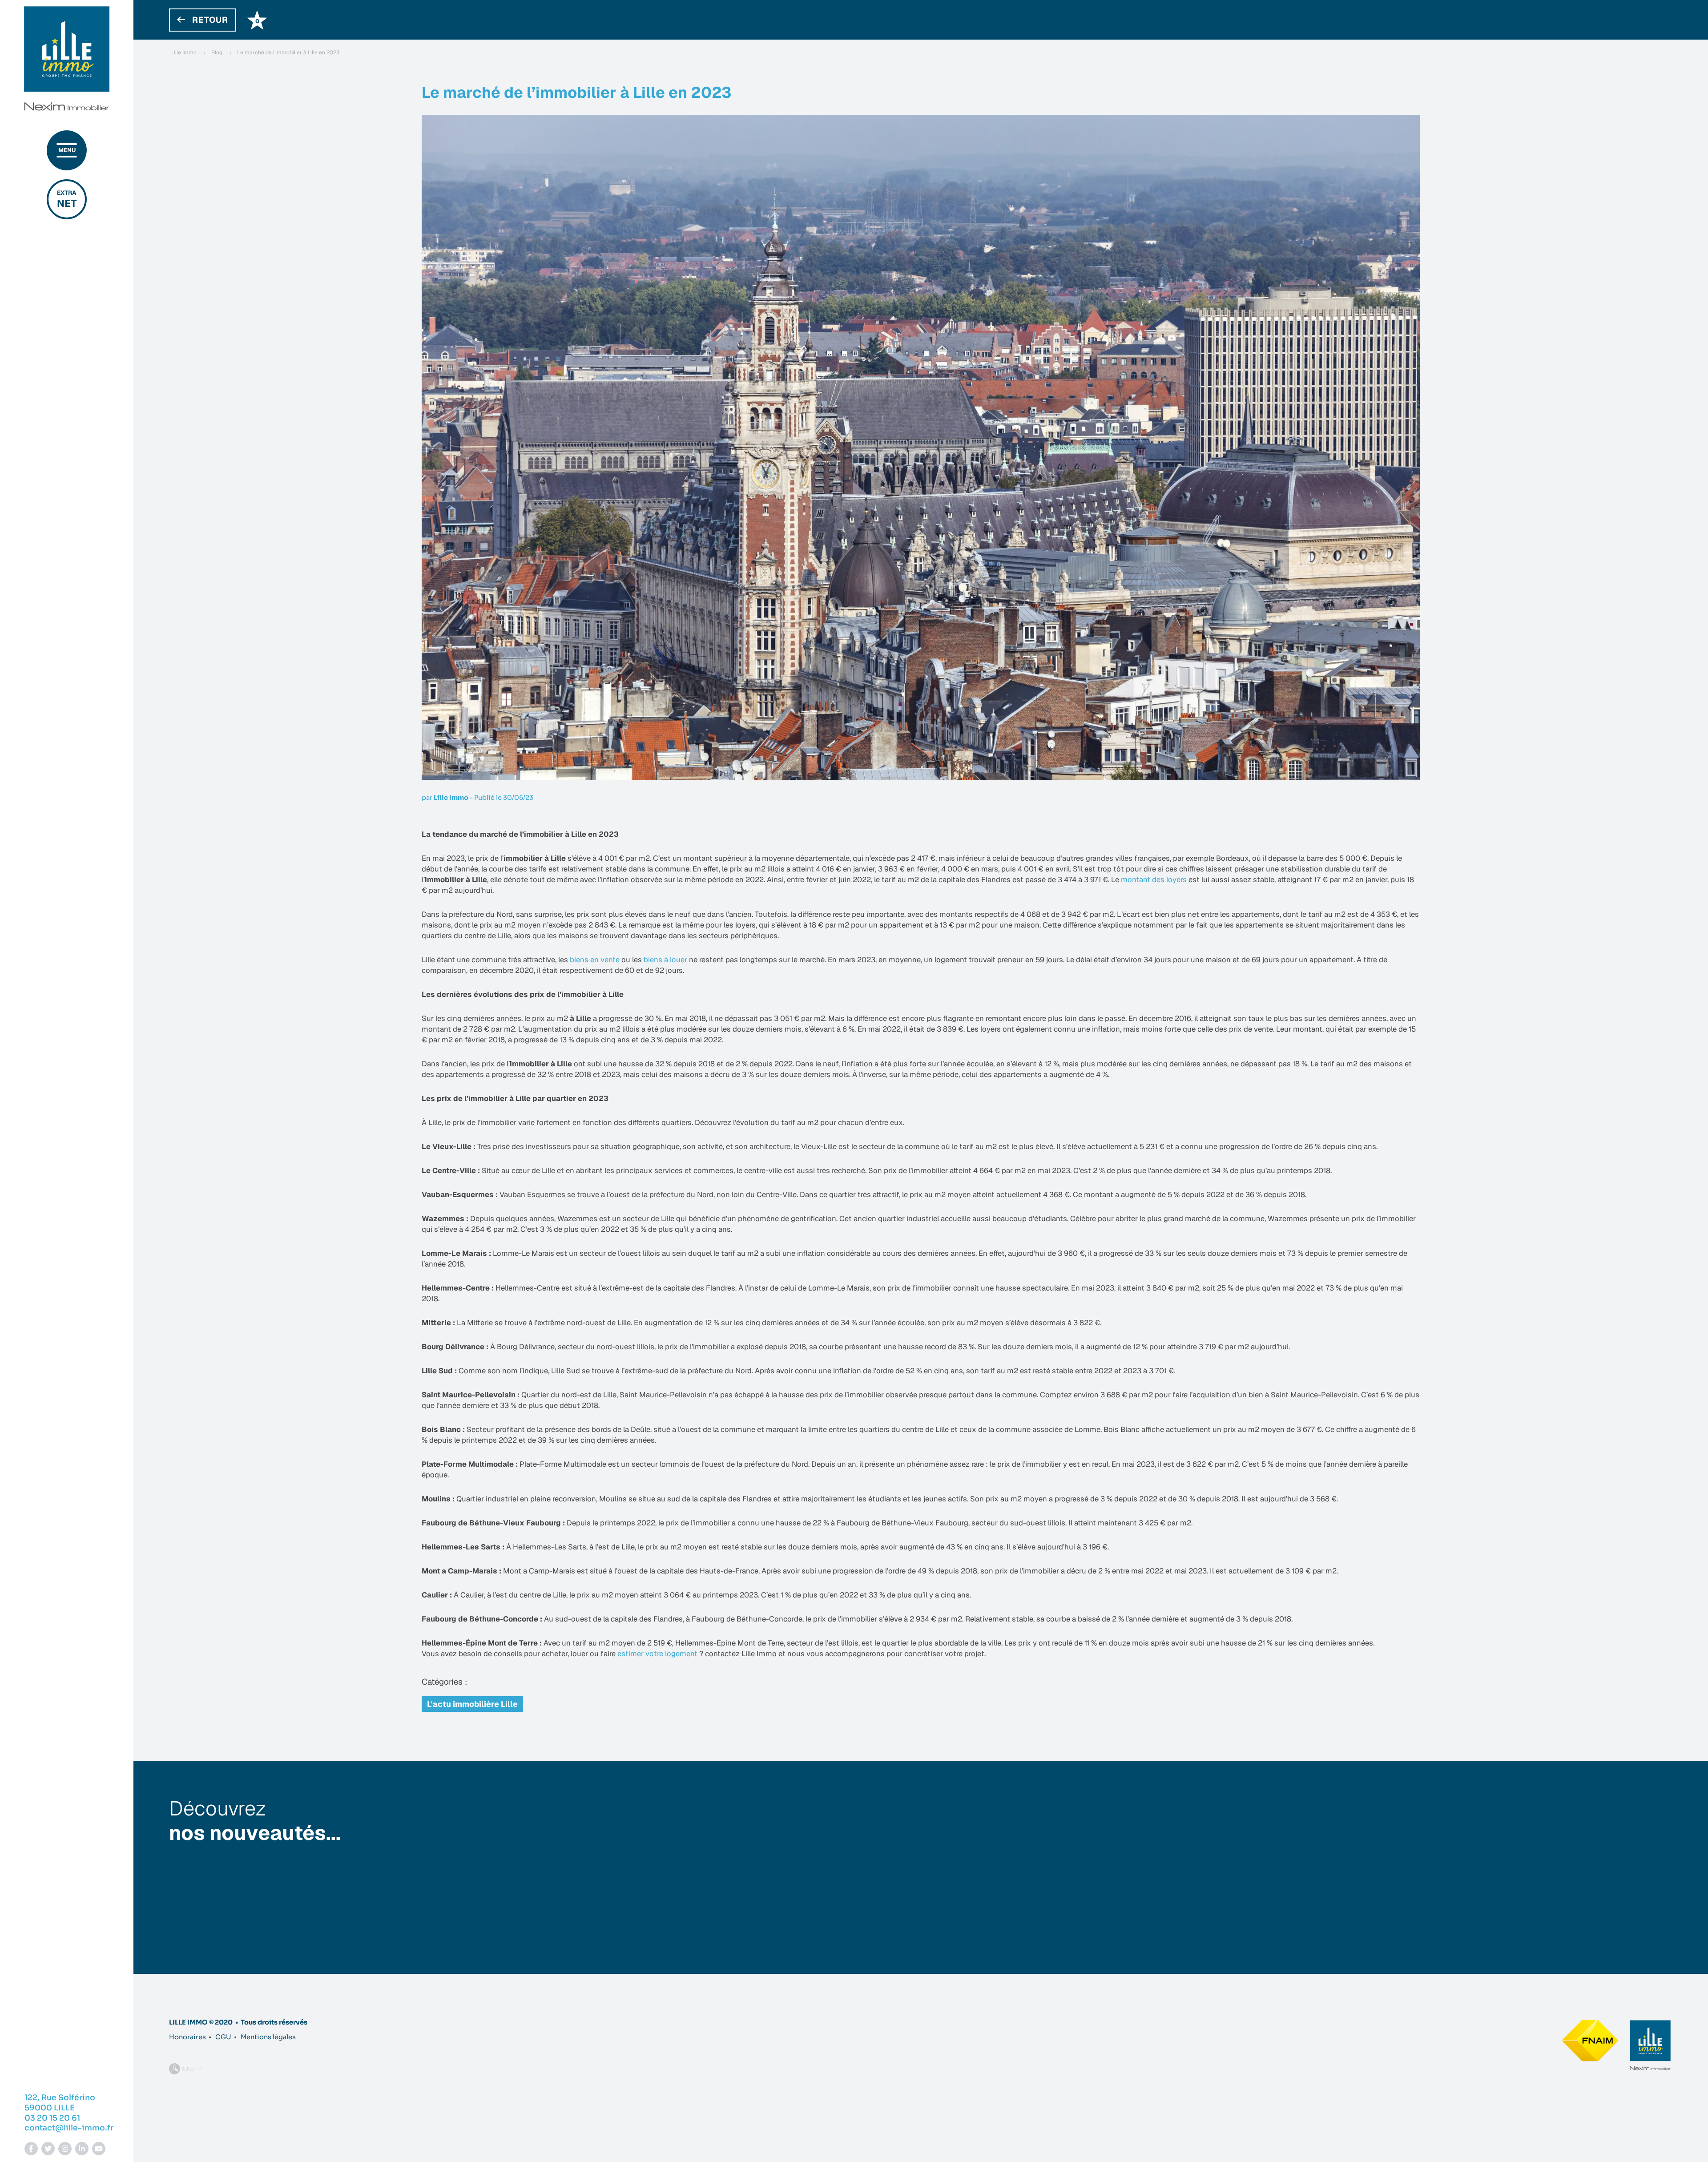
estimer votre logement (658, 1654)
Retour (210, 20)
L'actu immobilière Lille (472, 1704)
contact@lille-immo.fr (69, 2128)
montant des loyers (1155, 879)
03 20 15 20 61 (52, 2118)
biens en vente (595, 960)
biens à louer (665, 960)
